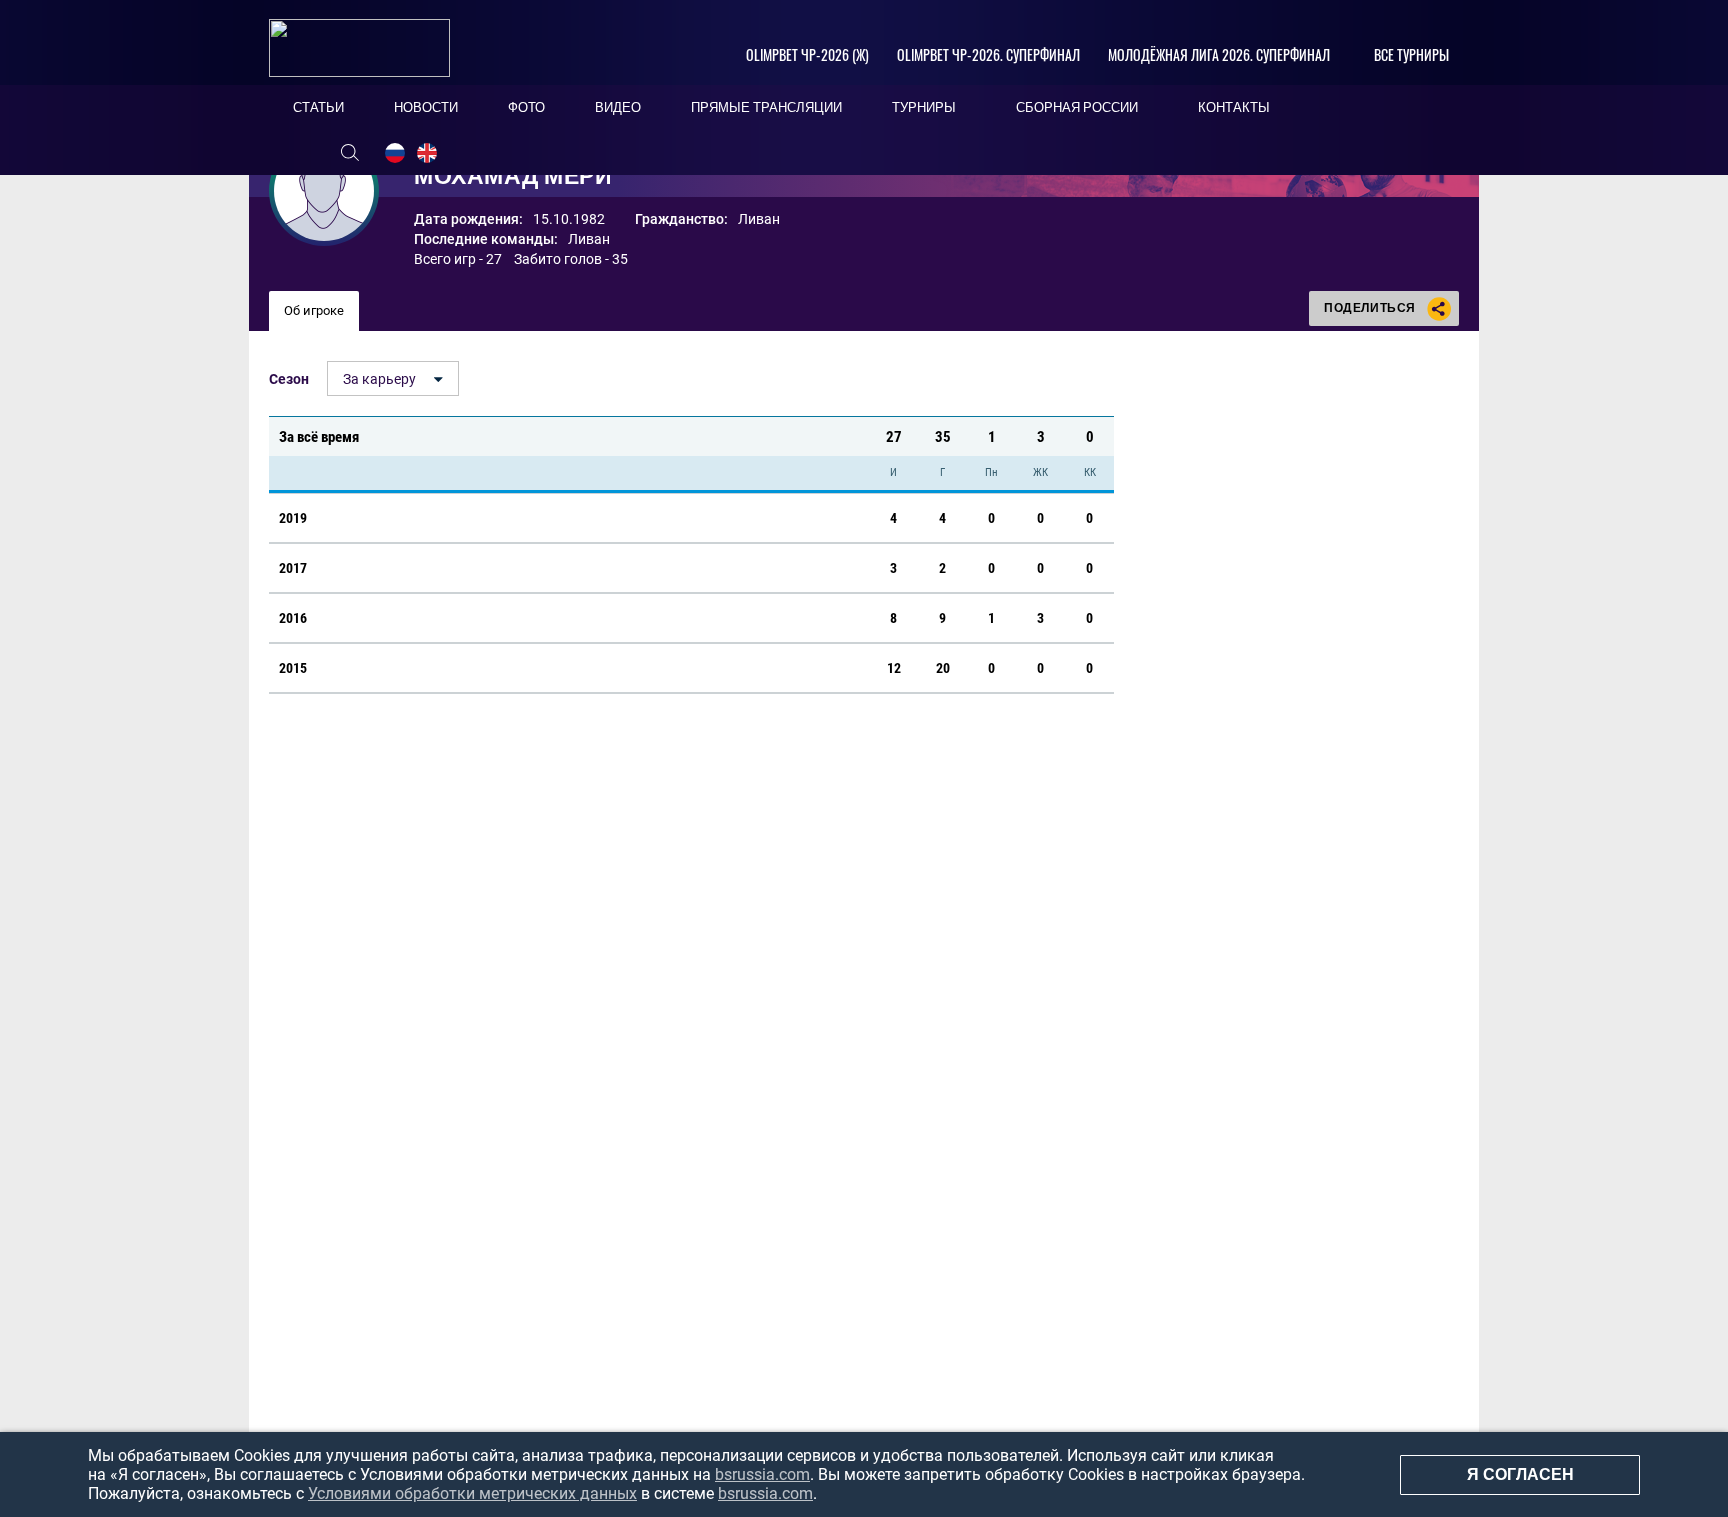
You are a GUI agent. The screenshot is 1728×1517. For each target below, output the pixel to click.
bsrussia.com (762, 1474)
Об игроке (314, 310)
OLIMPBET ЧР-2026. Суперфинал (988, 54)
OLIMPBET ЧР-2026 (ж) (807, 54)
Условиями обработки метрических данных (472, 1493)
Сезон (289, 379)
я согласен (1520, 1474)
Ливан (589, 239)
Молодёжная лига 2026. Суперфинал (1219, 54)
